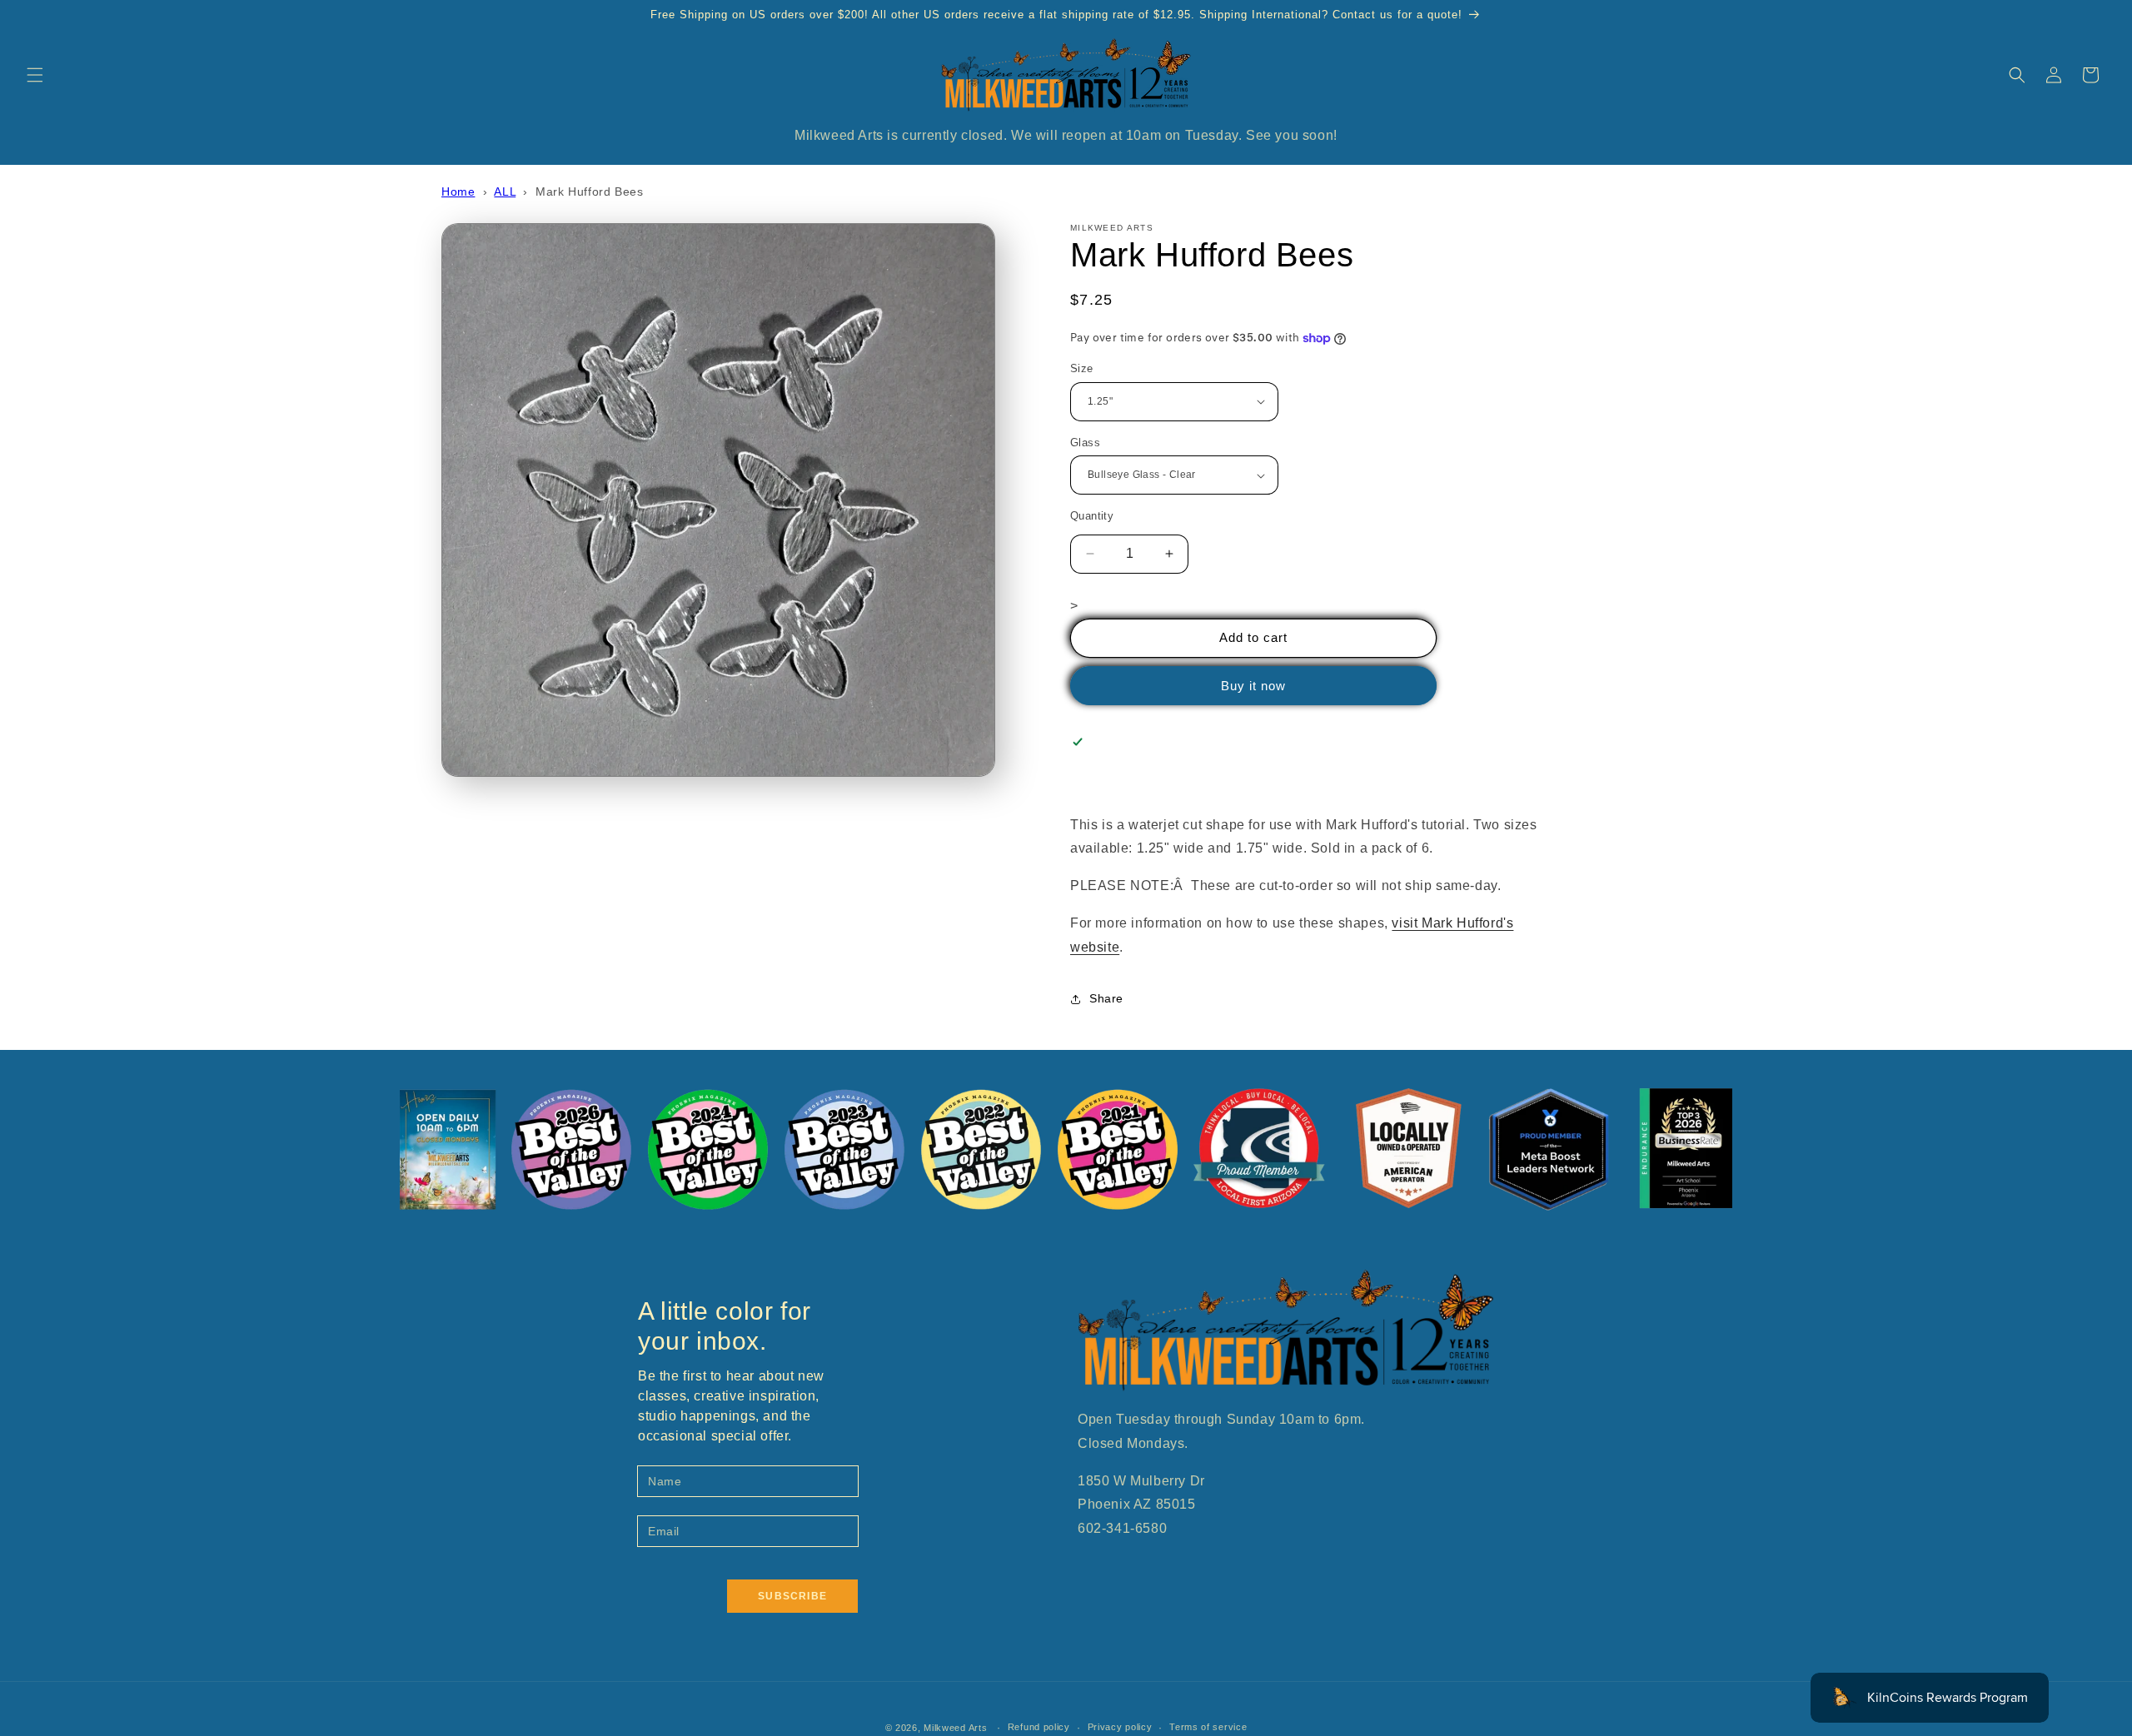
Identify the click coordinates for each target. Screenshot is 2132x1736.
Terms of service (1208, 1727)
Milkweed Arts (955, 1728)
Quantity (1092, 516)
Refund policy (1039, 1727)
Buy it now (1253, 686)
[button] (35, 75)
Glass (1085, 443)
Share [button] (1106, 998)
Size (1082, 368)
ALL (505, 192)
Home (458, 192)
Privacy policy (1120, 1727)
